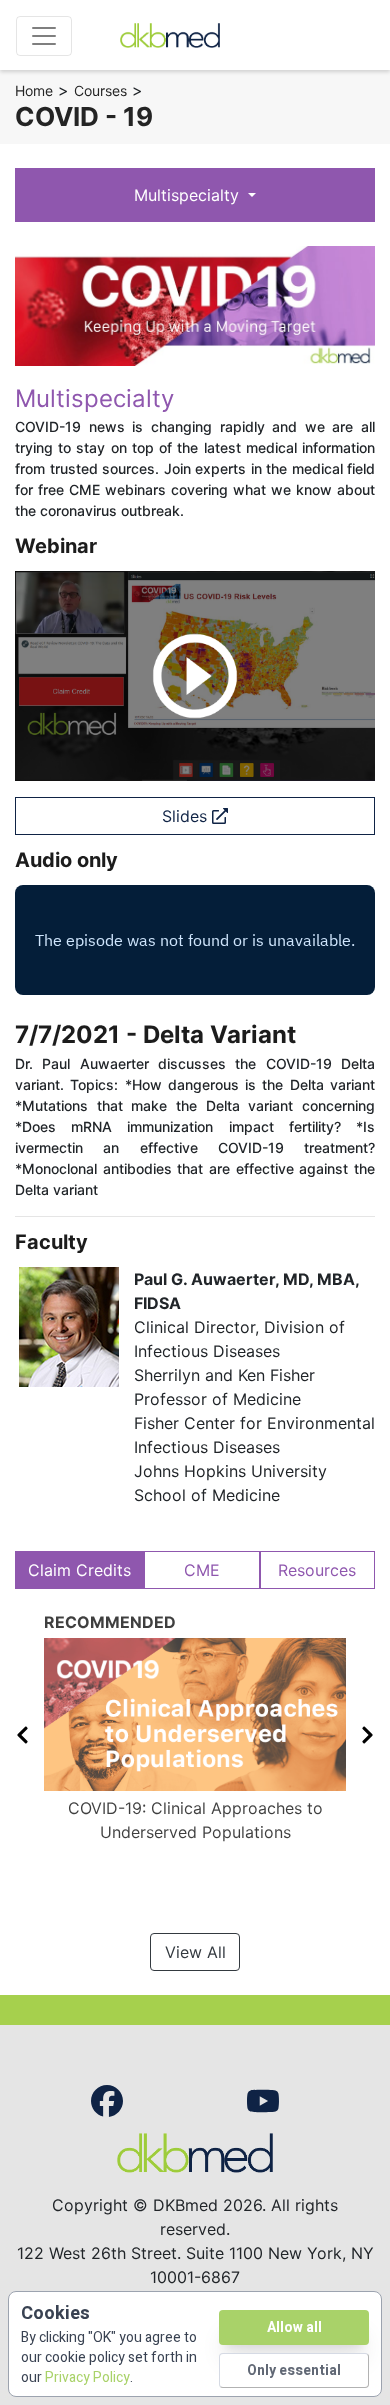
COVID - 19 (84, 116)
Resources (317, 1570)
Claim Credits (79, 1570)
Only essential (294, 2370)
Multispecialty (189, 195)
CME (202, 1570)
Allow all (294, 2327)
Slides (187, 816)
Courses (100, 90)
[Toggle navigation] (44, 36)
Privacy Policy (87, 2377)
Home (34, 90)
